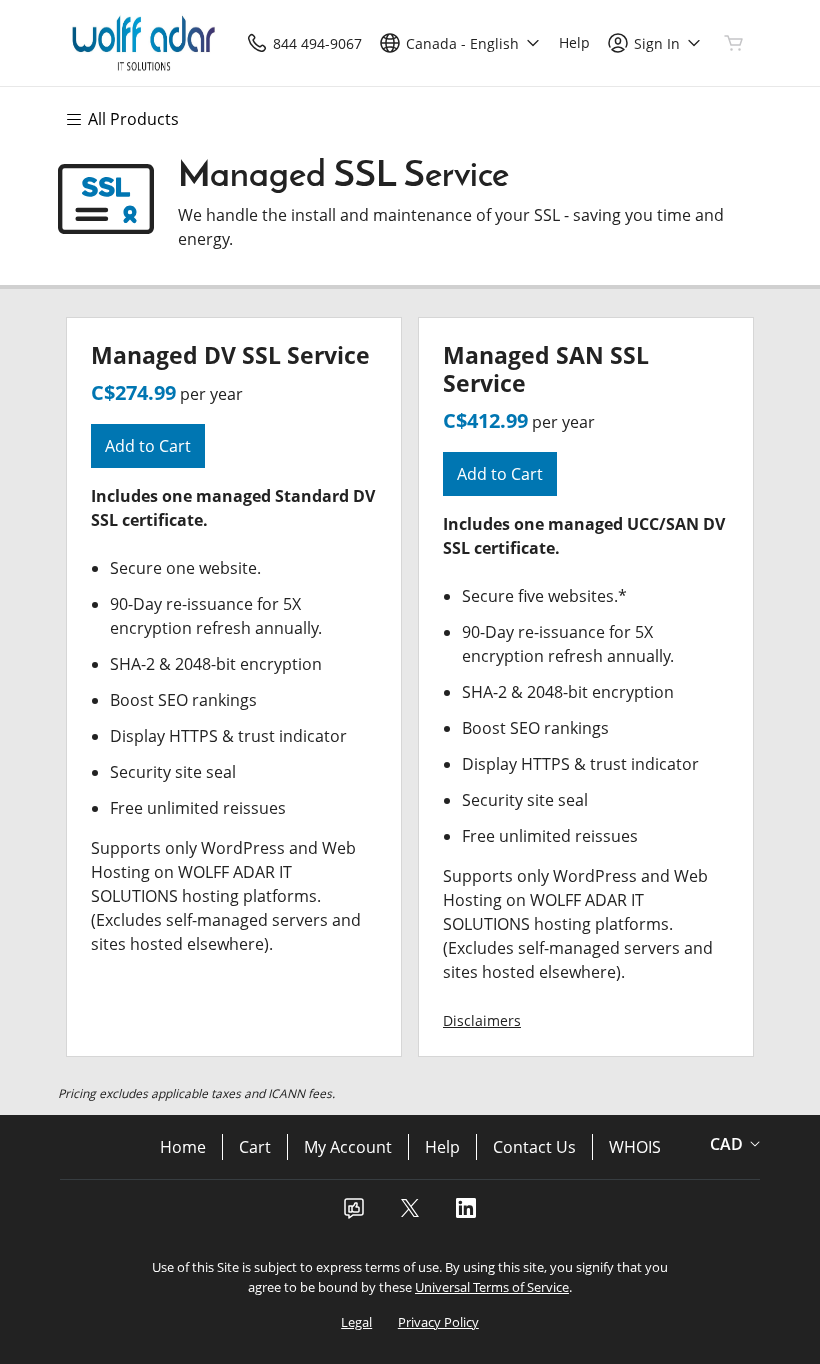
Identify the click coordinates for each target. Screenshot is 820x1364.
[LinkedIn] (466, 1214)
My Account (348, 1147)
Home (183, 1147)
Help (442, 1147)
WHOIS (635, 1147)
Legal (356, 1322)
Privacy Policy (438, 1322)
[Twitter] (410, 1214)
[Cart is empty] (734, 43)
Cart (255, 1147)
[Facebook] (354, 1214)
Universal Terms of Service (492, 1287)
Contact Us (534, 1147)
